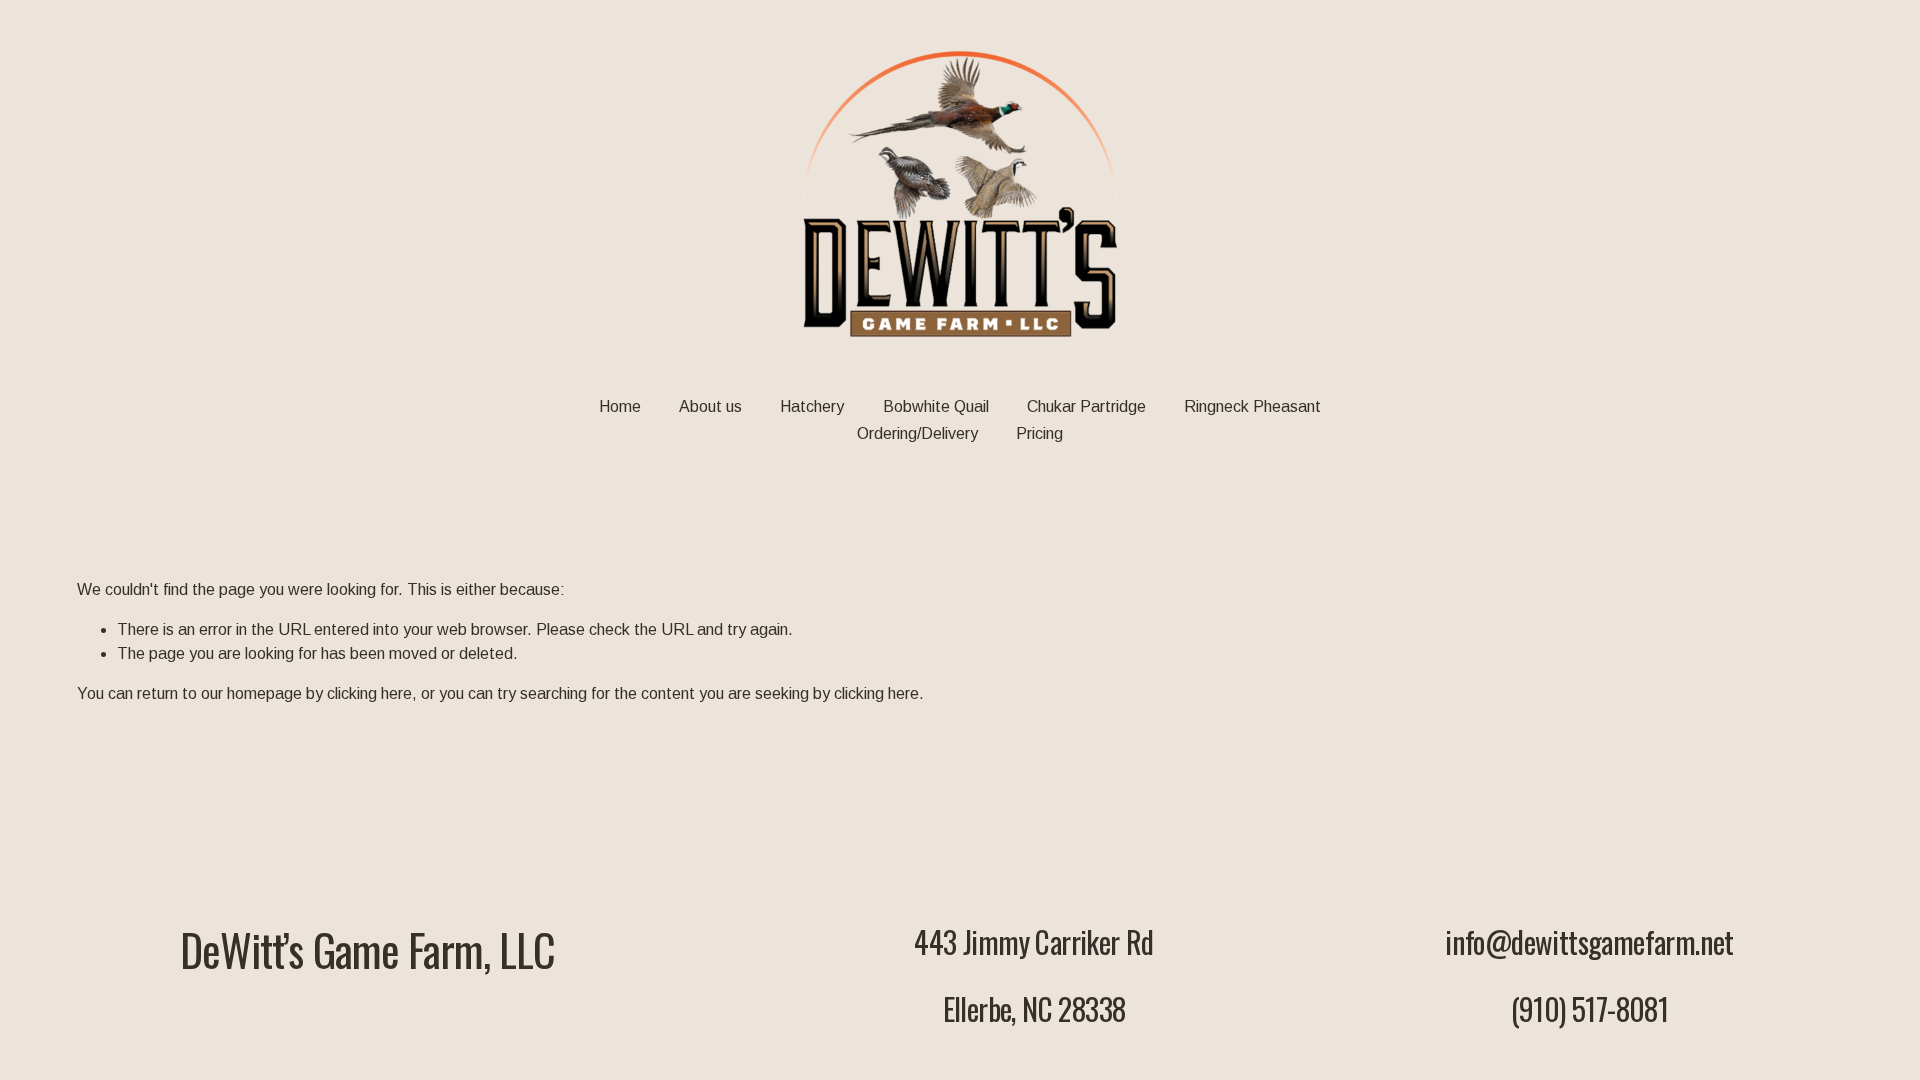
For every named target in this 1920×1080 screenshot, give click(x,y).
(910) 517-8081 (1590, 1009)
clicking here (369, 693)
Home (620, 406)
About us (710, 406)
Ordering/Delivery (917, 433)
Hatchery (812, 406)
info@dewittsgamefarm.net (1589, 942)
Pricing (1039, 433)
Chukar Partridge (1086, 406)
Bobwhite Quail (936, 406)
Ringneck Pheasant (1252, 406)
